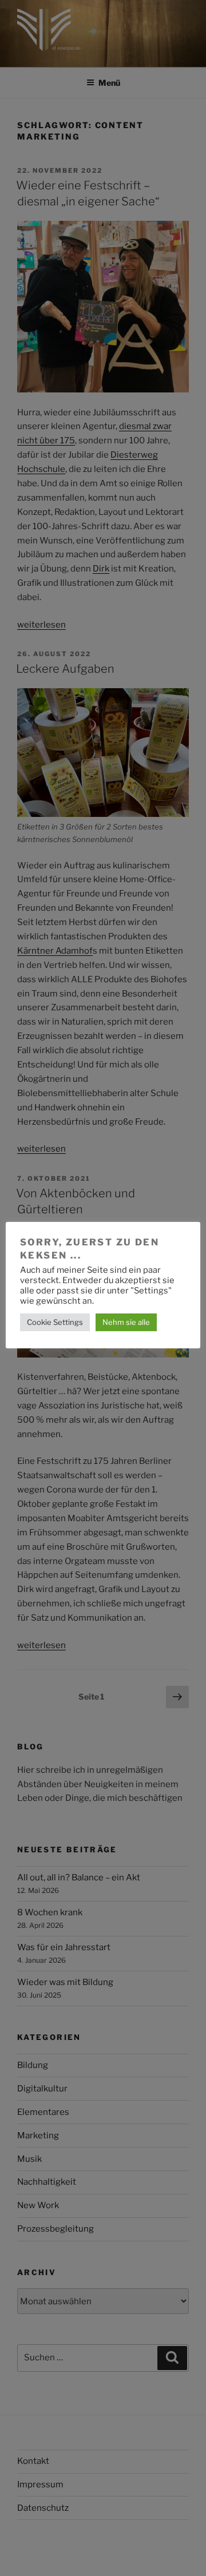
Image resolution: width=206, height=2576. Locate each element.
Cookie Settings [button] (55, 1322)
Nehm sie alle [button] (126, 1322)
